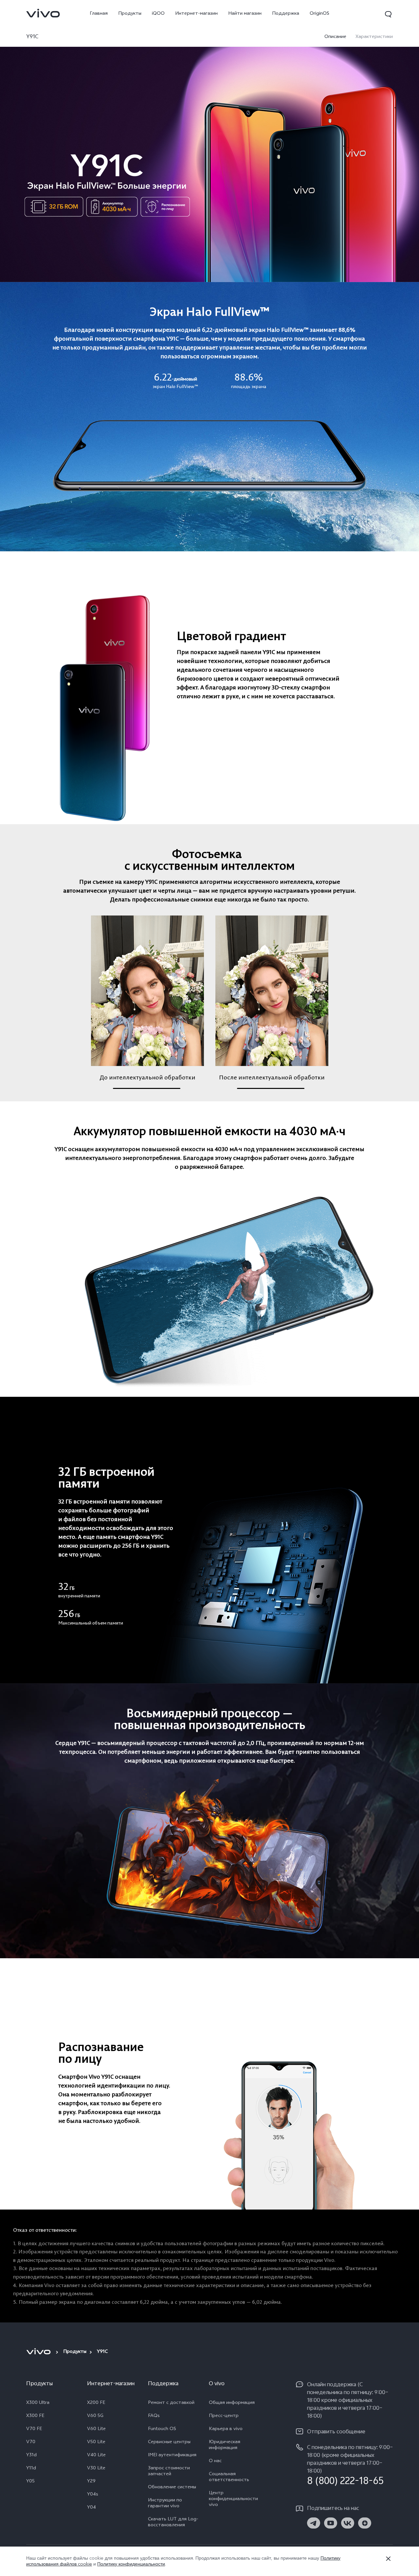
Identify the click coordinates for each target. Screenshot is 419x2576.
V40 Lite (96, 2456)
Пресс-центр (224, 2416)
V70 (31, 2443)
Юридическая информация (225, 2445)
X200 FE (96, 2403)
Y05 (30, 2482)
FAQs (154, 2416)
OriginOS (319, 14)
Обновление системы (172, 2488)
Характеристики (374, 37)
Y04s (93, 2495)
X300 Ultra (38, 2403)
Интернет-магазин (196, 14)
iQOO (158, 14)
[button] (388, 14)
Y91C (32, 37)
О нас (215, 2461)
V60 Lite (96, 2429)
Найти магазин (245, 14)
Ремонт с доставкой (171, 2403)
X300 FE (35, 2416)
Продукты (130, 14)
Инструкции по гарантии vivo (165, 2504)
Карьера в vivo (226, 2429)
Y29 (91, 2482)
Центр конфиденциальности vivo (233, 2499)
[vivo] (39, 2352)
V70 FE (34, 2429)
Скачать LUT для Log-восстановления (173, 2523)
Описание (335, 37)
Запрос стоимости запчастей (169, 2472)
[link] (43, 13)
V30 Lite (96, 2469)
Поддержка (286, 14)
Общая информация (232, 2403)
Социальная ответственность (229, 2478)
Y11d (31, 2469)
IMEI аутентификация (172, 2456)
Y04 (91, 2508)
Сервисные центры (169, 2443)
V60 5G (95, 2416)
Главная (99, 14)
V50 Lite (96, 2443)
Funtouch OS (162, 2429)
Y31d (31, 2456)
